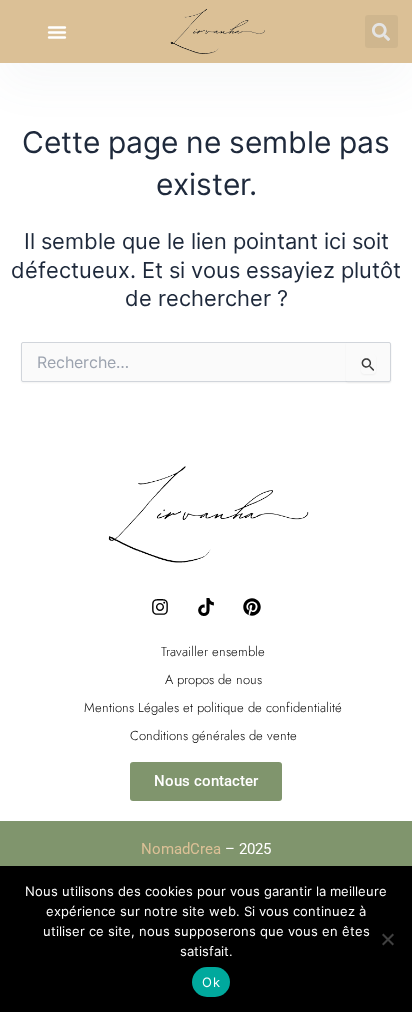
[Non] (387, 939)
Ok (211, 982)
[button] (57, 32)
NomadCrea (181, 849)
